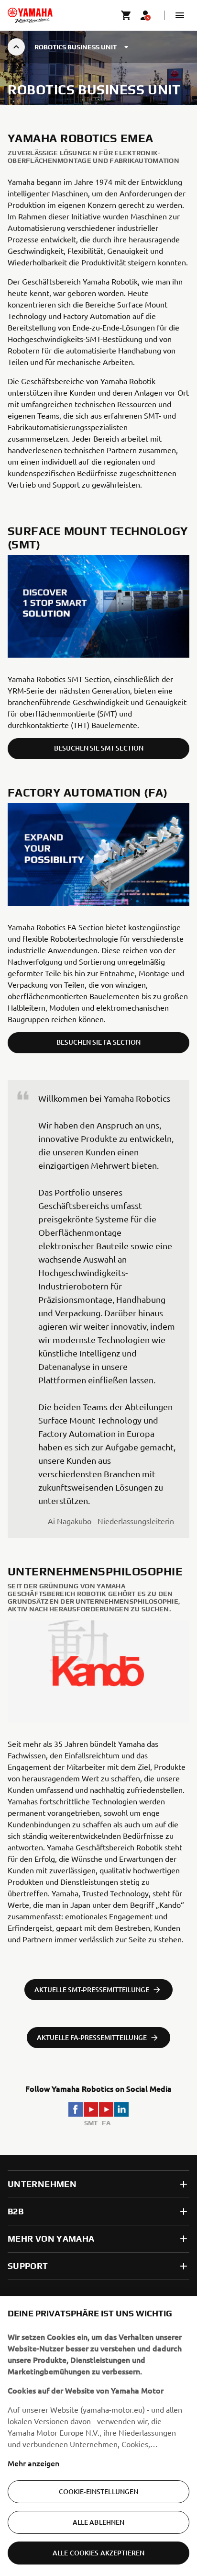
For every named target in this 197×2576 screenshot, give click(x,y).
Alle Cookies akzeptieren (98, 2553)
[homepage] (30, 15)
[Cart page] (126, 15)
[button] (180, 15)
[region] (98, 2436)
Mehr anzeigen (33, 2463)
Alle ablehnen (99, 2522)
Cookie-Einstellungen (99, 2491)
